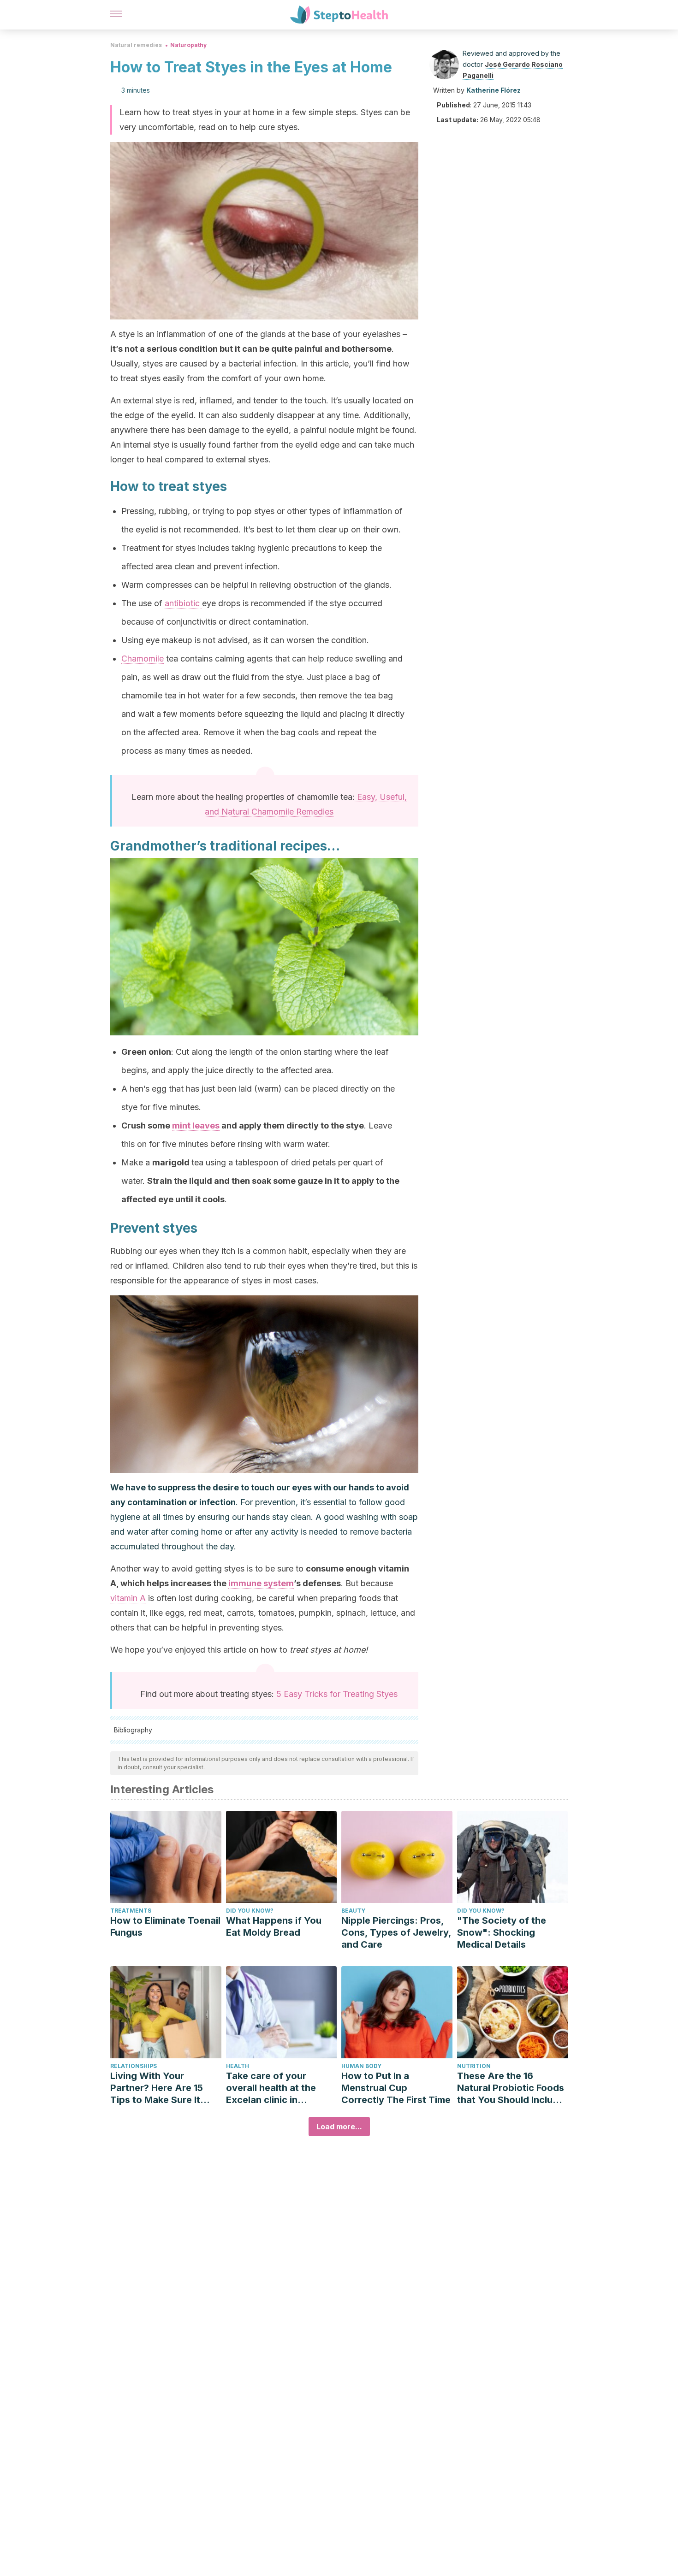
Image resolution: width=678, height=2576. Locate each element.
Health (238, 2066)
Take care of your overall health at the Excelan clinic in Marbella (271, 2088)
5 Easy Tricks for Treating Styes (337, 1694)
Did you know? (250, 1911)
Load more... (339, 2127)
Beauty (353, 1911)
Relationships (134, 2066)
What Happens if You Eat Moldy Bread (274, 1926)
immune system (261, 1583)
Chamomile (143, 659)
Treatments (131, 1911)
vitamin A (128, 1598)
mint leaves (196, 1126)
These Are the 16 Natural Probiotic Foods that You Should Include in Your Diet (511, 2088)
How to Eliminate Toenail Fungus (165, 1926)
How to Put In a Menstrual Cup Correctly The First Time (396, 2088)
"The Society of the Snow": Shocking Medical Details (502, 1932)
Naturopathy (188, 45)
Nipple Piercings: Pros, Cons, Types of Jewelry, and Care (396, 1932)
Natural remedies (136, 45)
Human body (361, 2066)
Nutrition (474, 2066)
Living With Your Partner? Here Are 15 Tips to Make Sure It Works (157, 2088)
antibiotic (183, 603)
